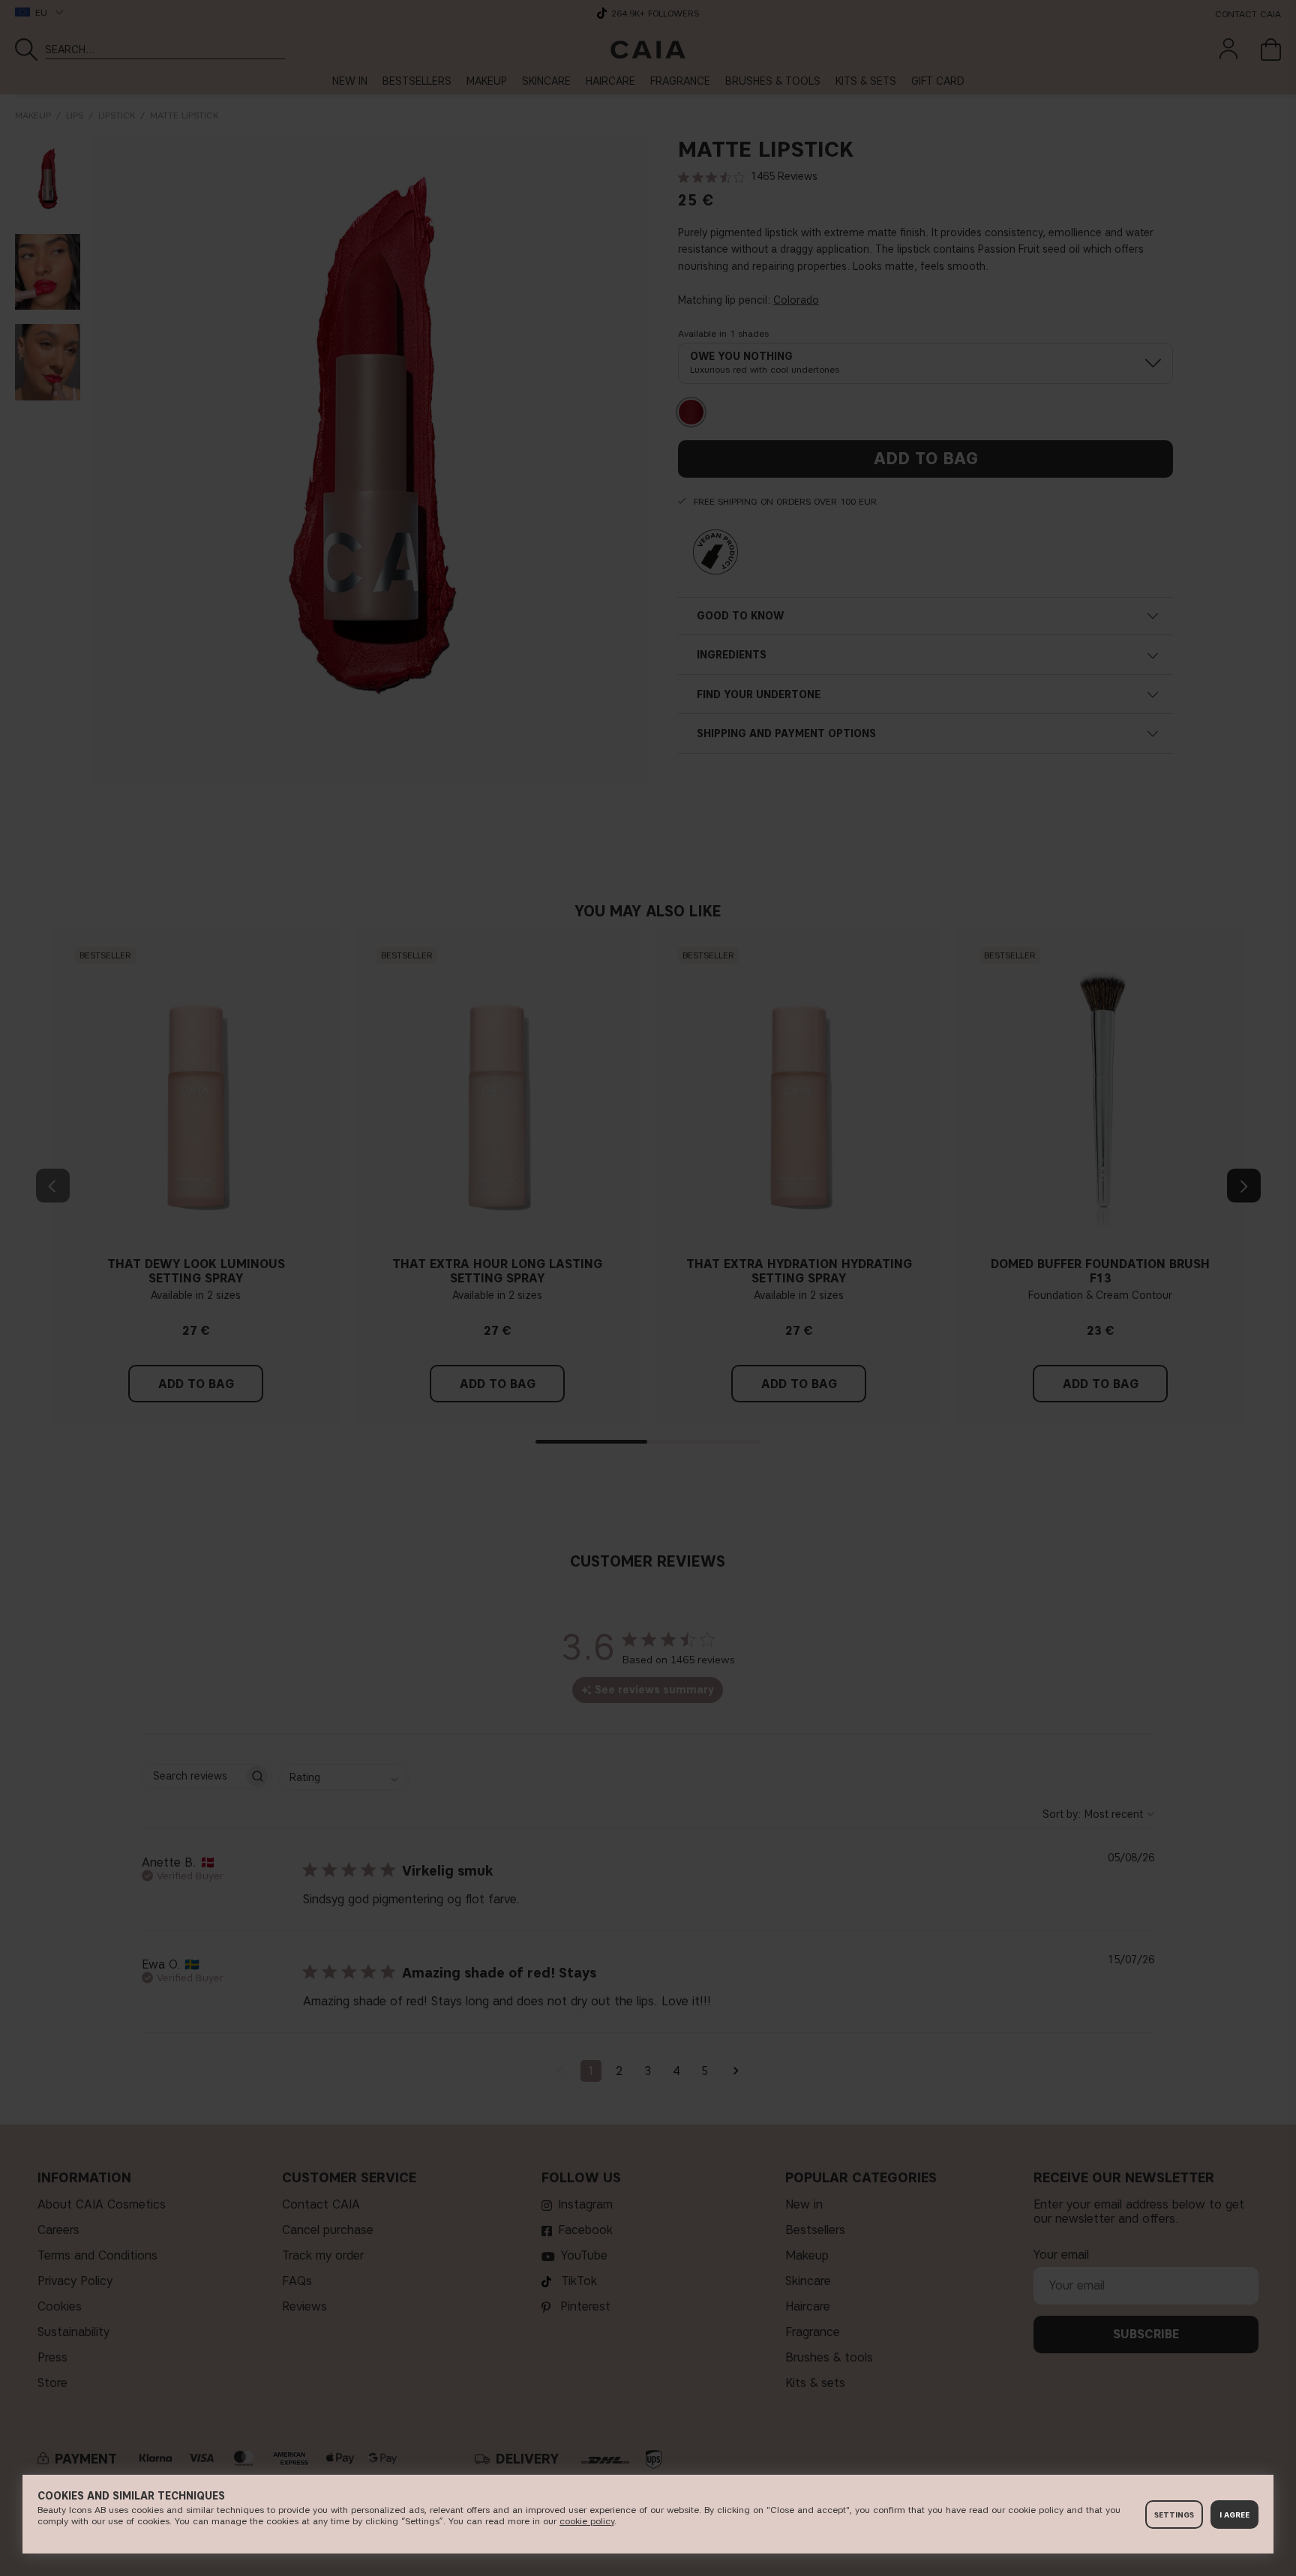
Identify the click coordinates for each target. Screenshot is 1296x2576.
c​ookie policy (587, 2521)
